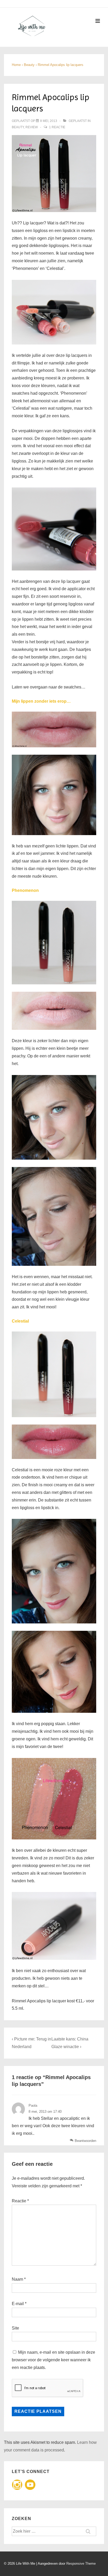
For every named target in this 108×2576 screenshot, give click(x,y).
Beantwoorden (85, 2141)
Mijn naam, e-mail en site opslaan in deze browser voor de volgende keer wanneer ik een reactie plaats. (53, 2360)
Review (32, 127)
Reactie (20, 2201)
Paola (33, 2105)
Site (15, 2328)
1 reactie (57, 127)
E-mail (18, 2304)
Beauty (18, 127)
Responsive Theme (81, 2564)
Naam (17, 2279)
